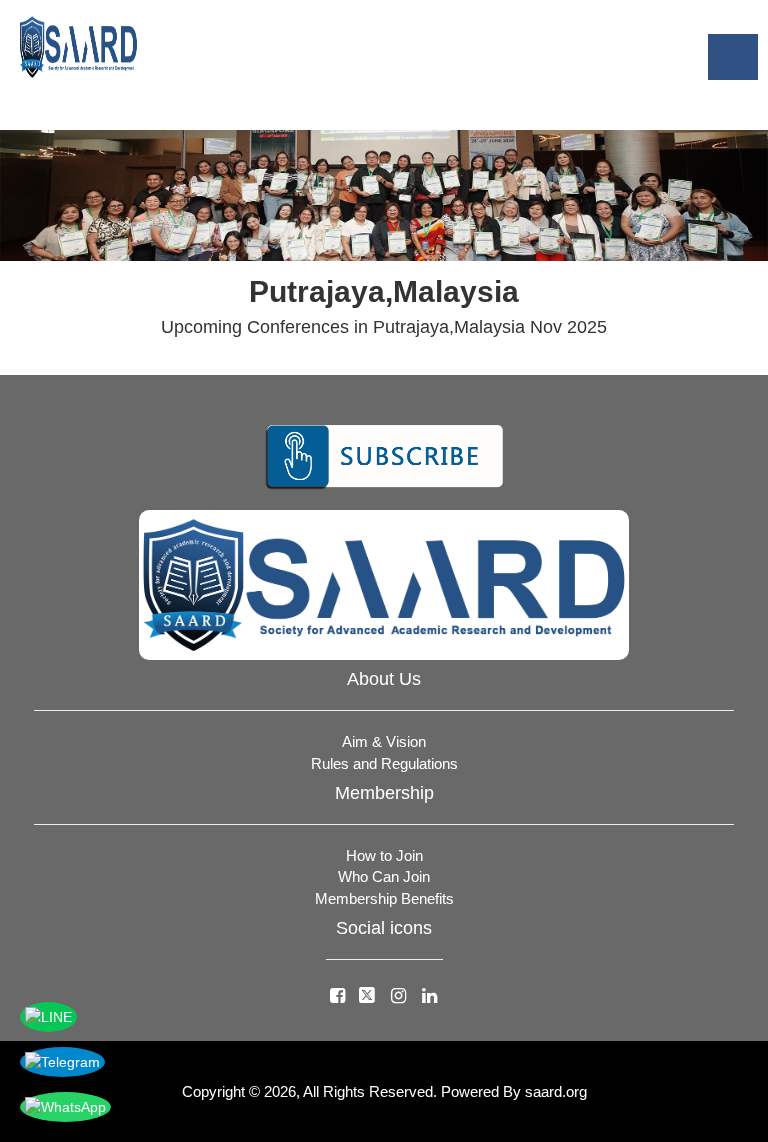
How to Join (384, 855)
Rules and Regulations (384, 763)
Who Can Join (384, 876)
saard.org (556, 1091)
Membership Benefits (384, 898)
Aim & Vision (384, 741)
